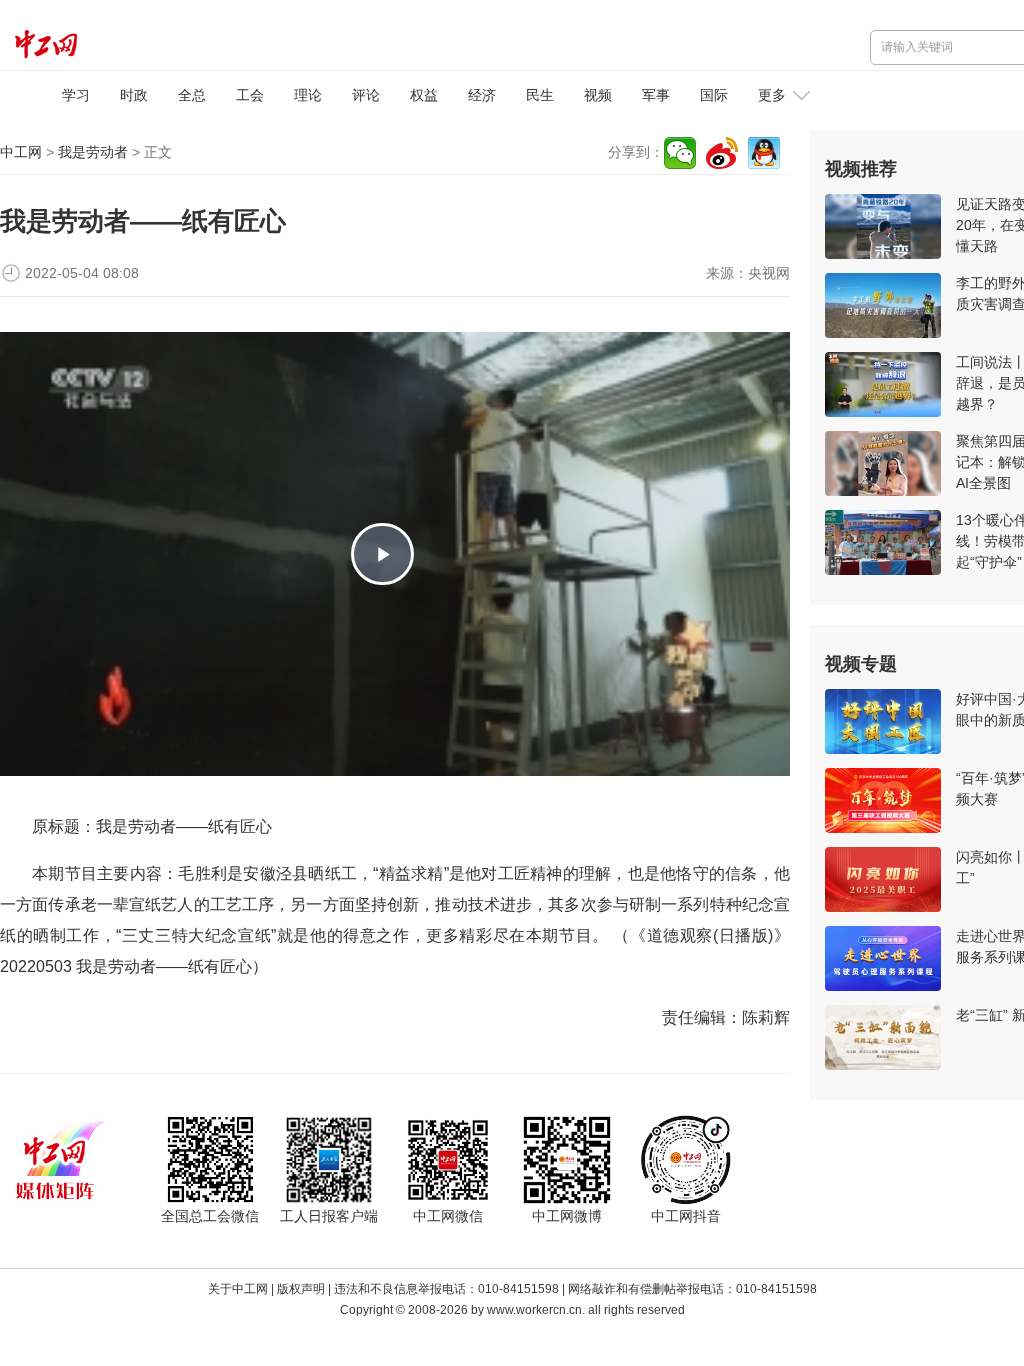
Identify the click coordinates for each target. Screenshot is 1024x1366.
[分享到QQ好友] (764, 153)
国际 (714, 95)
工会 (250, 95)
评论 (366, 95)
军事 (656, 95)
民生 (540, 95)
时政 (134, 95)
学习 (76, 95)
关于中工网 (238, 1289)
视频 (598, 95)
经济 (482, 95)
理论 (308, 95)
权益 (424, 95)
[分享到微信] (680, 153)
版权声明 (301, 1289)
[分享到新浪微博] (722, 153)
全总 (192, 95)
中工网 (21, 152)
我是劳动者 (93, 152)
